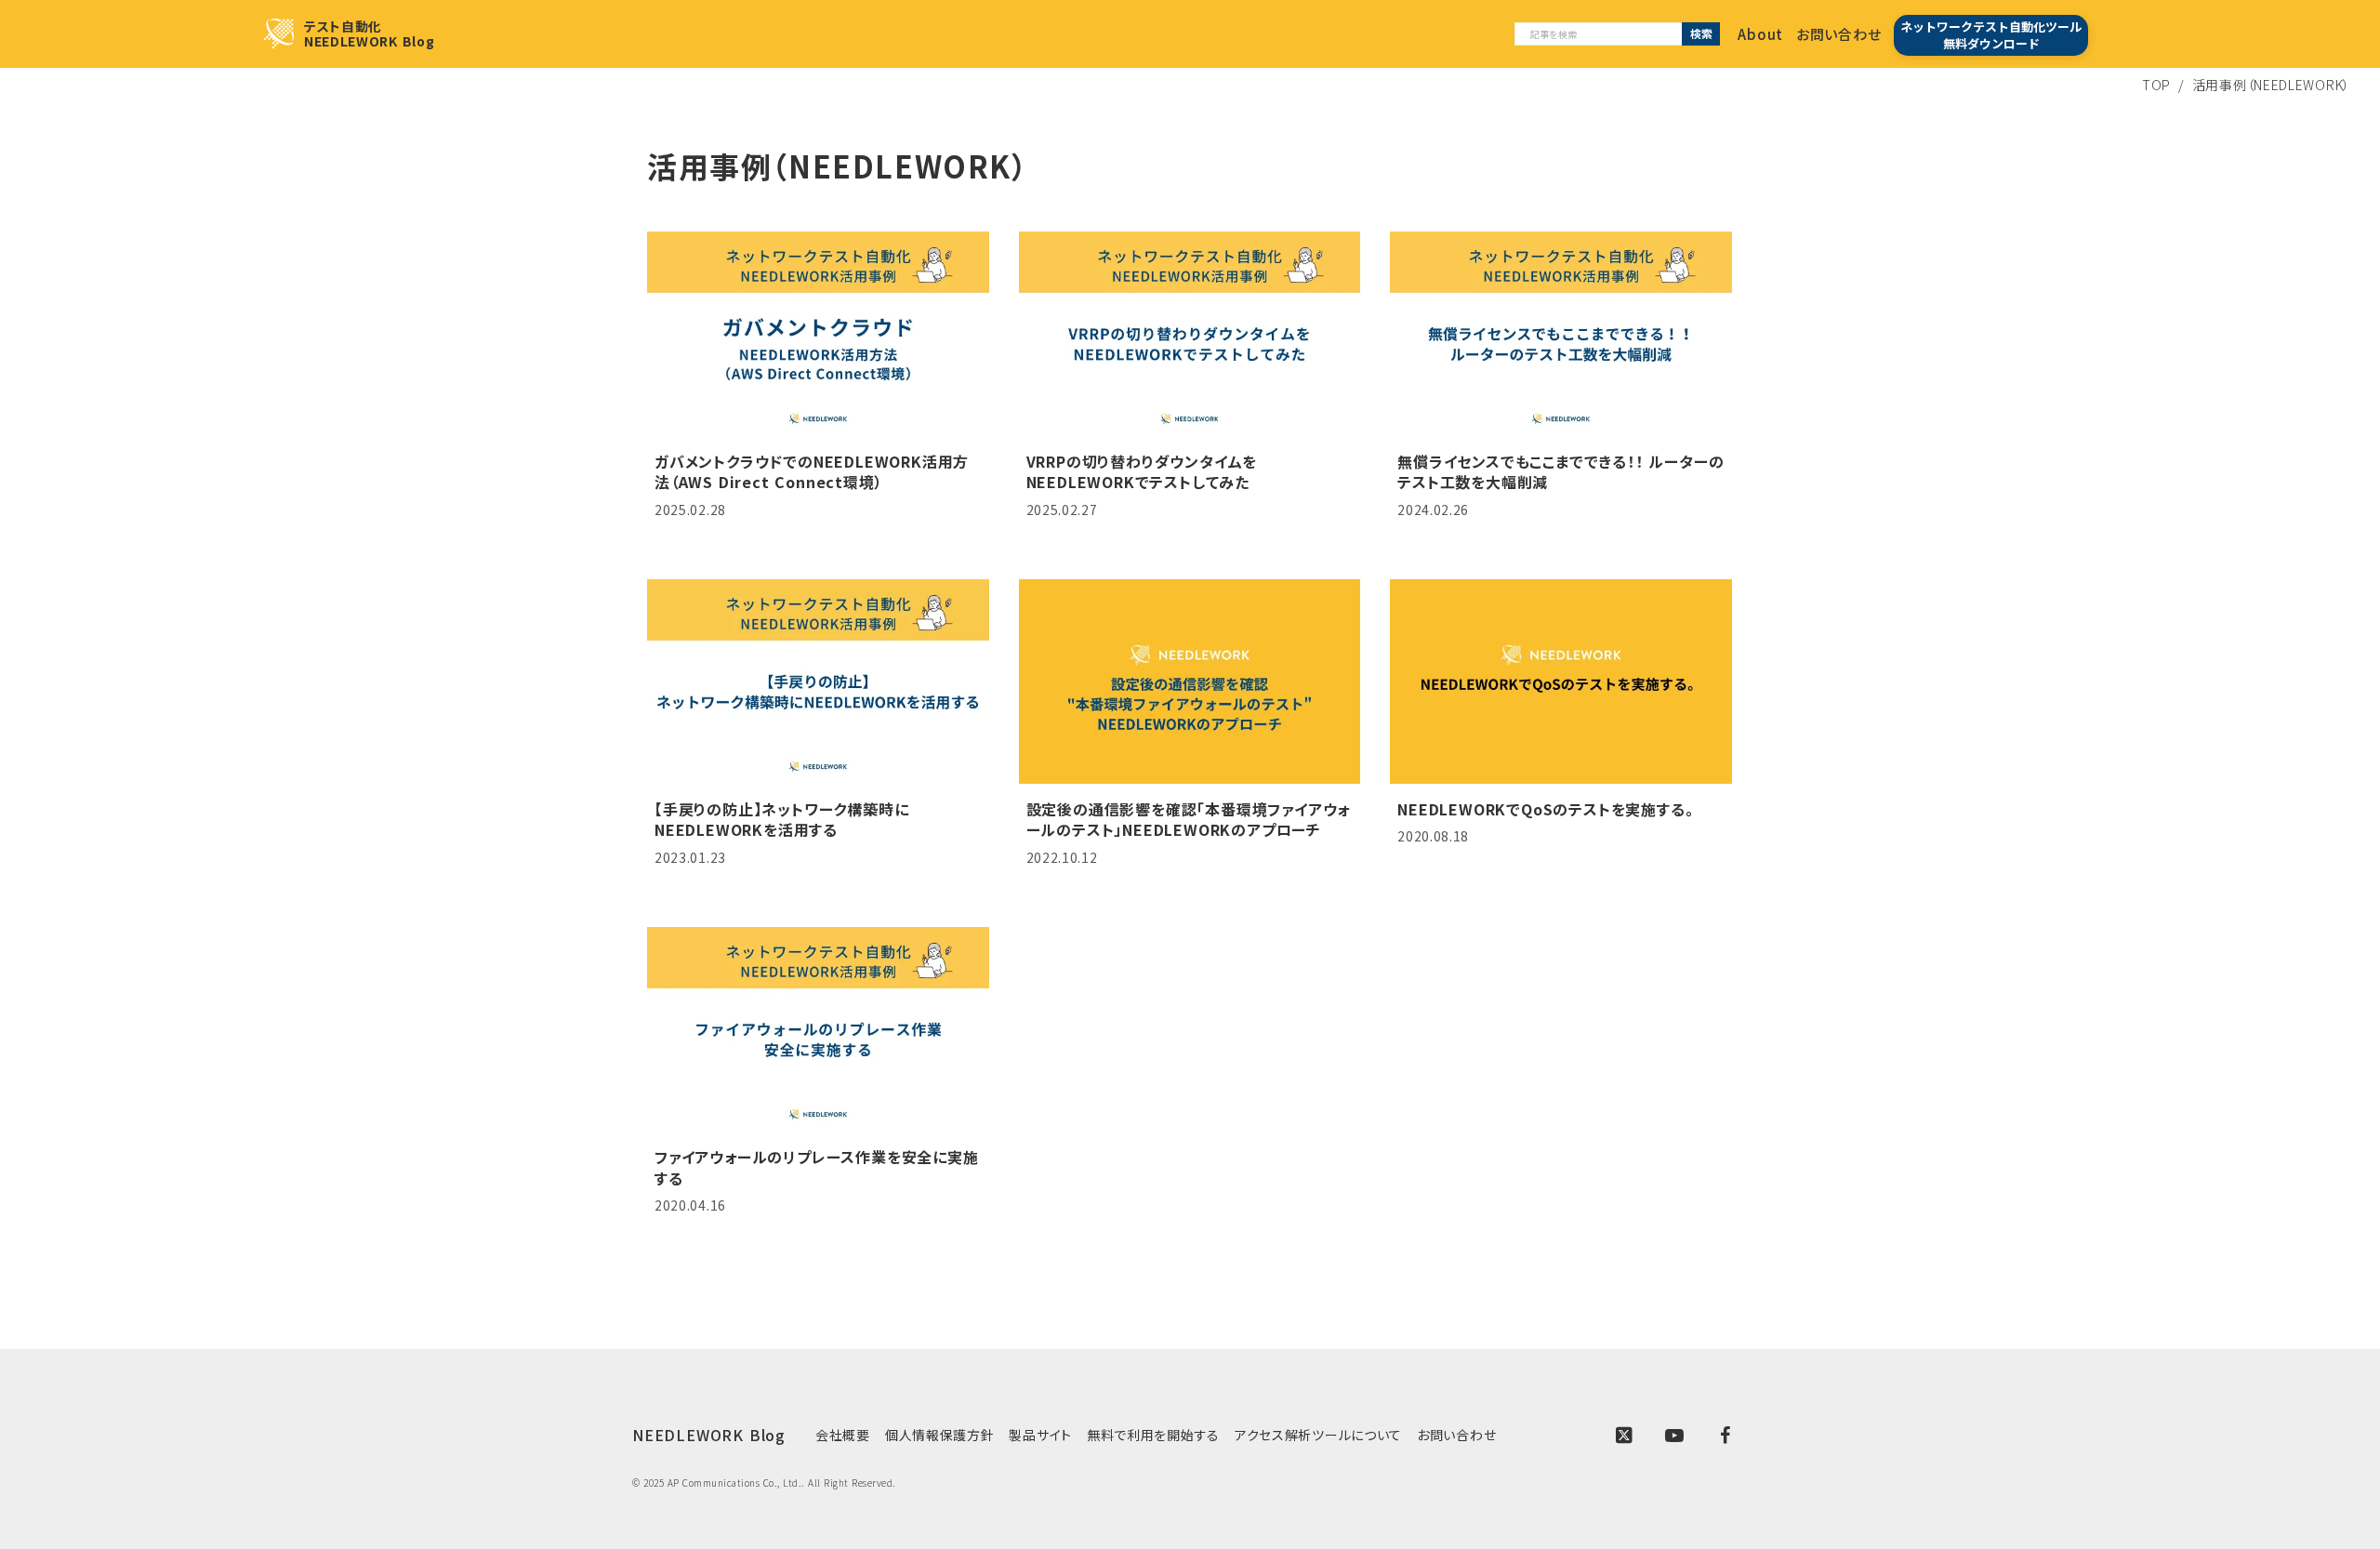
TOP (2156, 85)
